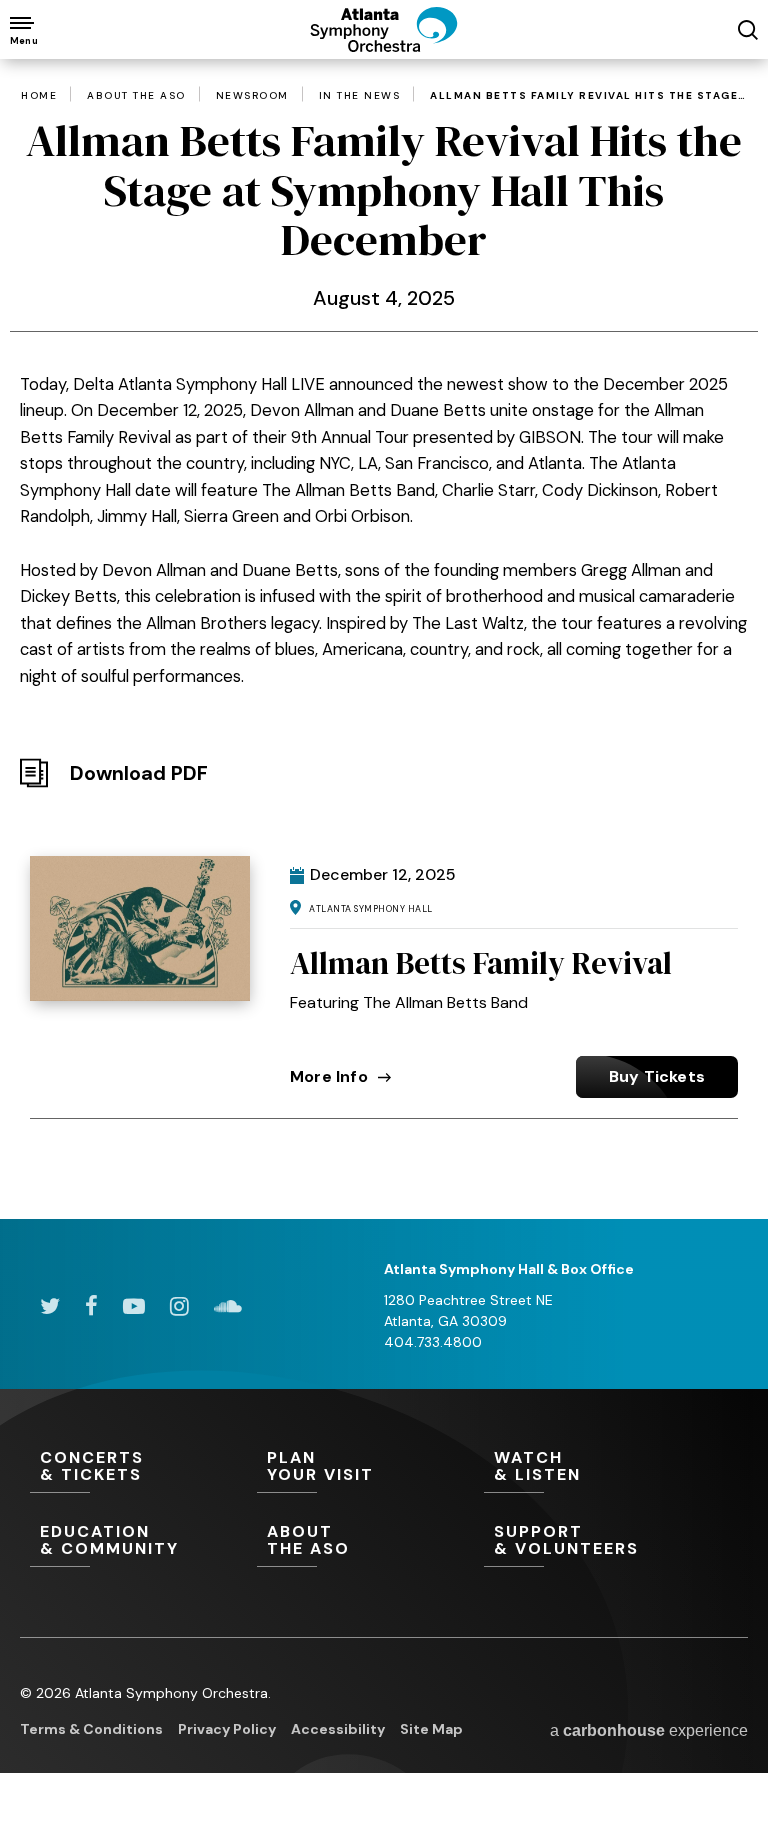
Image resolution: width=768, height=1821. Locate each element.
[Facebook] (91, 1306)
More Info (329, 1076)
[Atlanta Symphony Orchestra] (384, 46)
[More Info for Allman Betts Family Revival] (140, 928)
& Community (109, 1541)
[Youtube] (134, 1306)
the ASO (308, 1541)
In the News (360, 96)
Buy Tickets (657, 1076)
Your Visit (320, 1467)
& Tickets (92, 1467)
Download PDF (139, 773)
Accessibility (338, 1729)
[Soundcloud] (228, 1306)
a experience (649, 1730)
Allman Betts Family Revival (481, 963)
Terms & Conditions (91, 1729)
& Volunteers (566, 1541)
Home (39, 96)
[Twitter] (50, 1306)
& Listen (537, 1467)
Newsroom (252, 96)
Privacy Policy (227, 1729)
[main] (384, 609)
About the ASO (136, 96)
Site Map (431, 1729)
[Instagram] (179, 1306)
